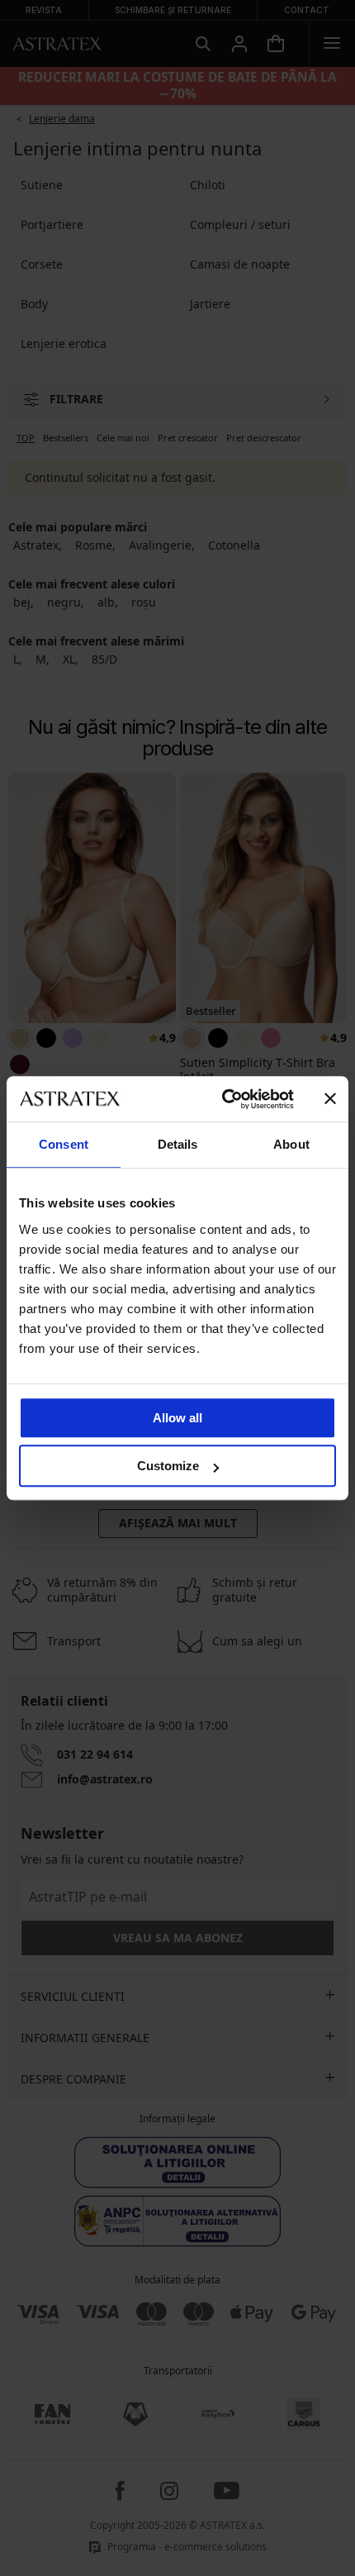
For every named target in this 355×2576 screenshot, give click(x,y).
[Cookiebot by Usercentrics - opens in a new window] (223, 1099)
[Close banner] (330, 1099)
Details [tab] (178, 1144)
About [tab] (291, 1144)
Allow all (177, 1418)
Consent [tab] (64, 1144)
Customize (168, 1466)
